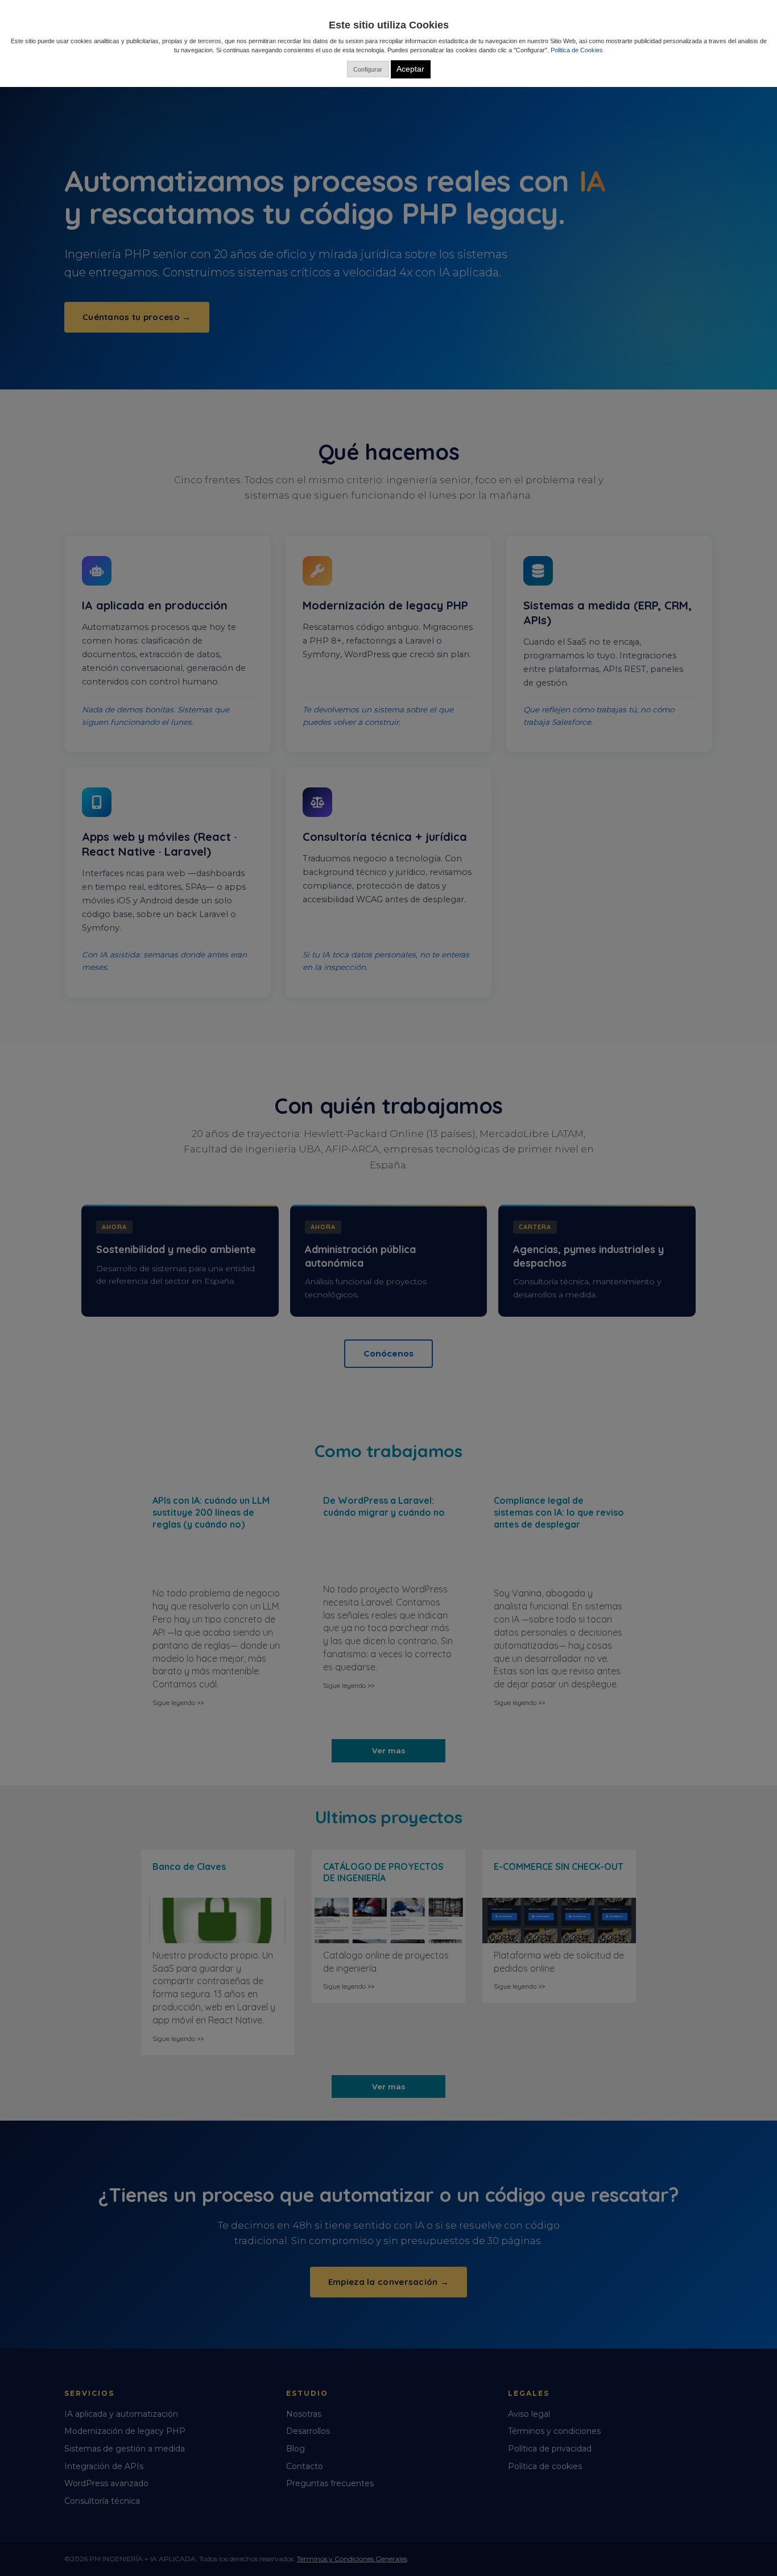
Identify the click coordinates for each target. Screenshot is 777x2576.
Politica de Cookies (577, 50)
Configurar (368, 69)
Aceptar (410, 69)
